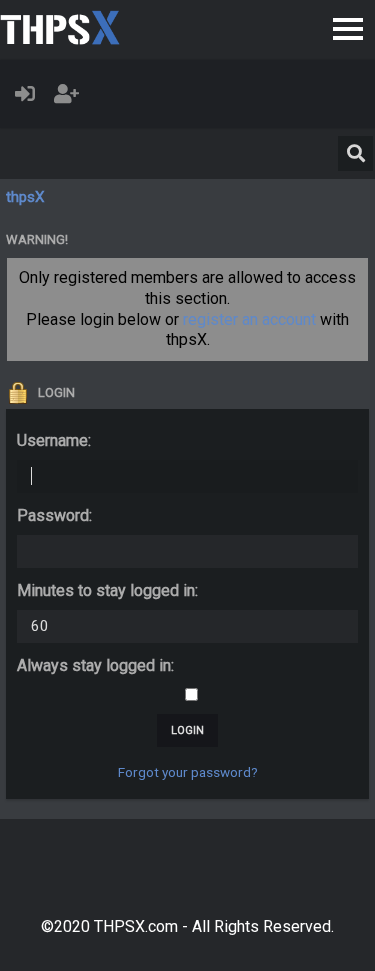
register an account (249, 319)
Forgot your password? (188, 772)
